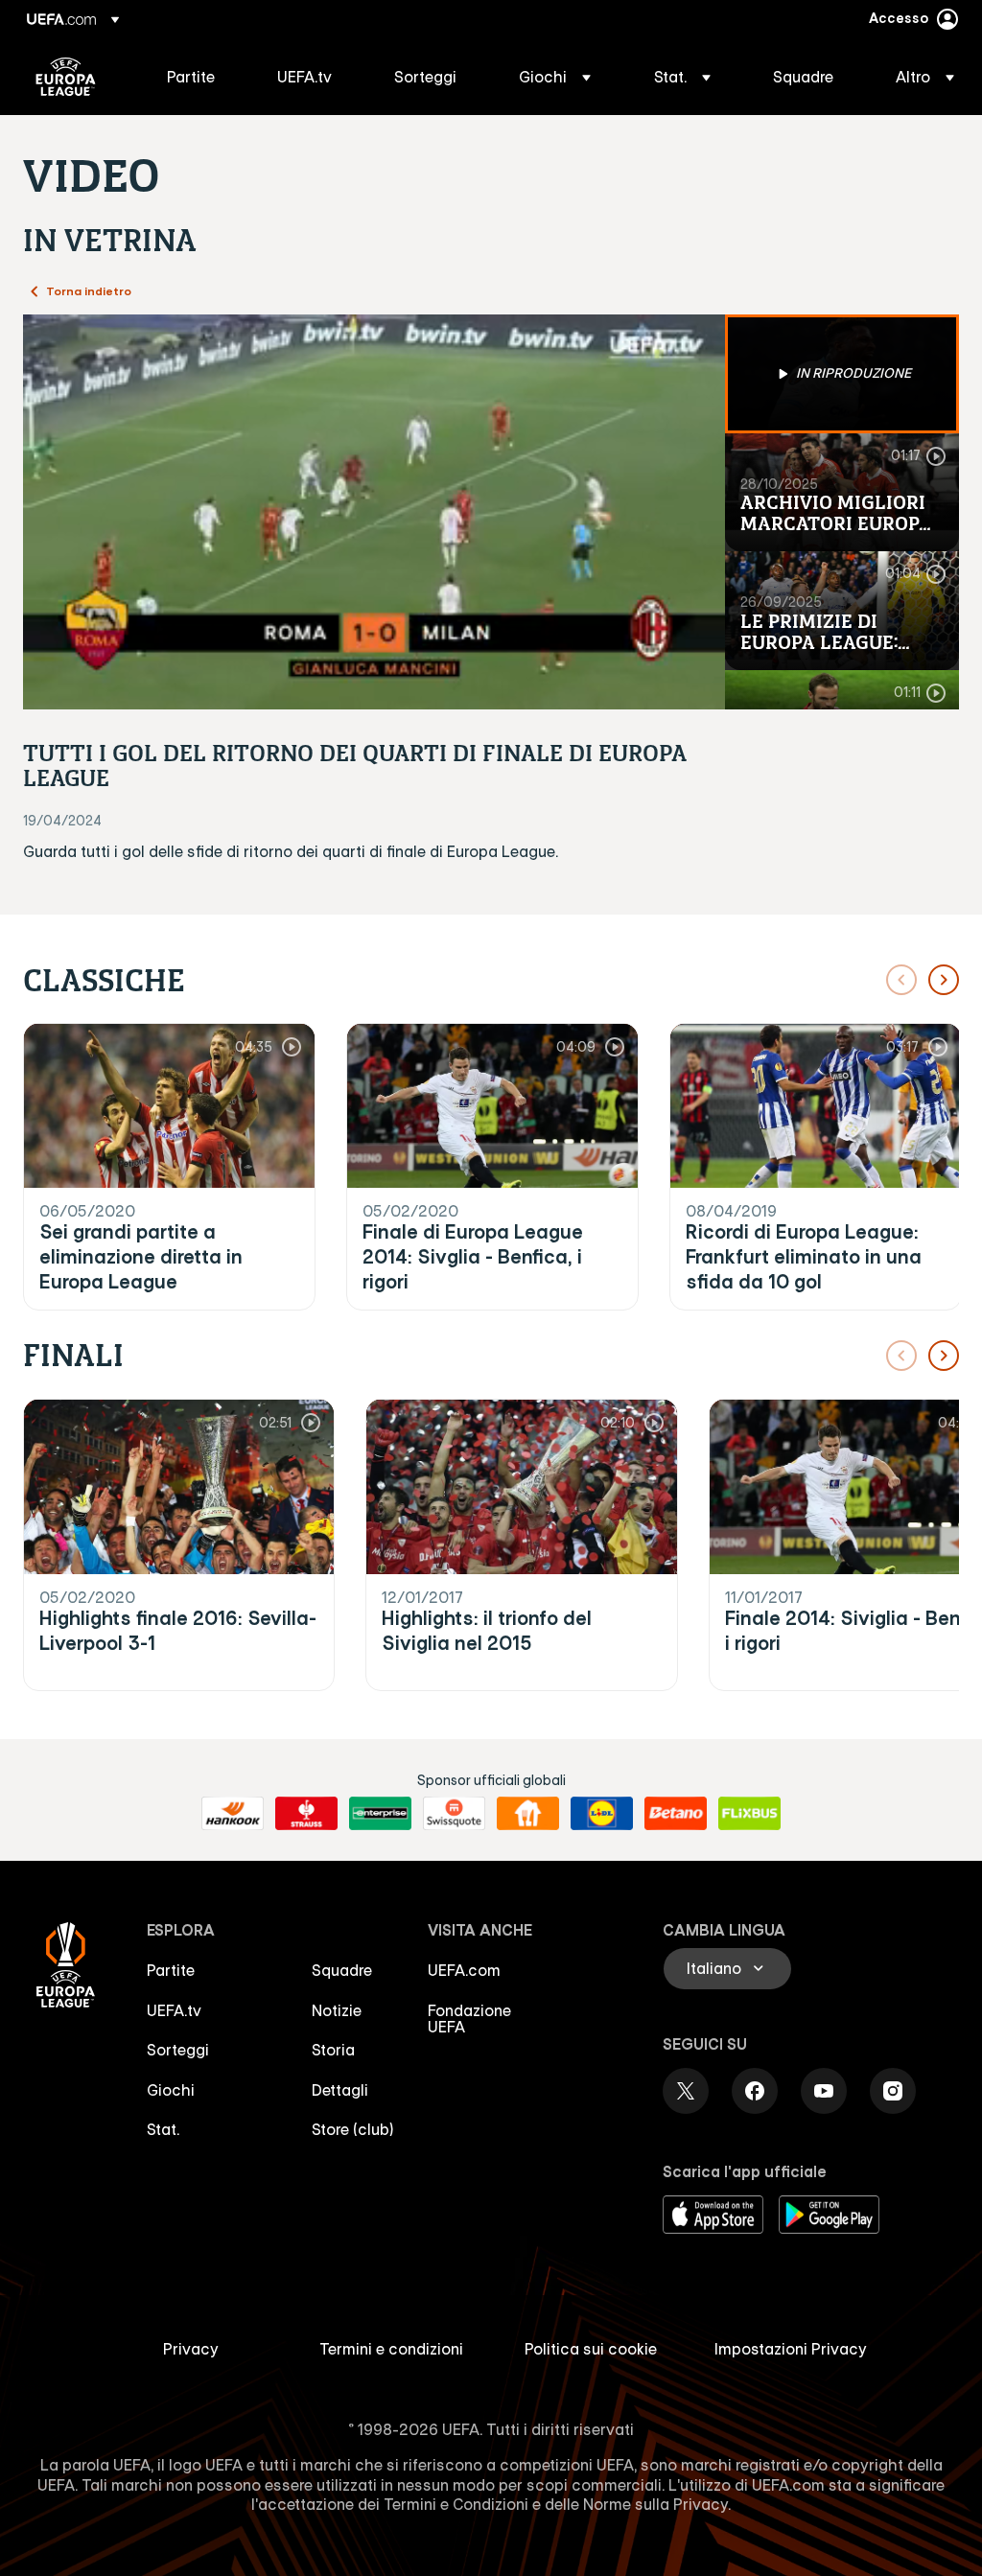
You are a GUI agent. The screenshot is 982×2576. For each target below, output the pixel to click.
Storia (333, 2050)
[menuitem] (198, 77)
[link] (191, 77)
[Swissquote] (454, 1814)
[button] (555, 77)
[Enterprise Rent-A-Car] (380, 1814)
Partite (171, 1970)
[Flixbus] (749, 1814)
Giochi (171, 2090)
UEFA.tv (174, 2010)
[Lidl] (602, 1814)
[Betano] (676, 1814)
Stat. (163, 2129)
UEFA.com (464, 1970)
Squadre (342, 1970)
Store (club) (353, 2129)
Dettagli (340, 2090)
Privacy (191, 2349)
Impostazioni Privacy (791, 2349)
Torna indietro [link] (89, 290)
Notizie (337, 2010)
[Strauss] (306, 1814)
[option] (842, 374)
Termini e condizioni (391, 2349)
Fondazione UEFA (469, 2019)
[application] (374, 512)
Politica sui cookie (591, 2349)
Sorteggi (178, 2050)
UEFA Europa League (66, 77)
